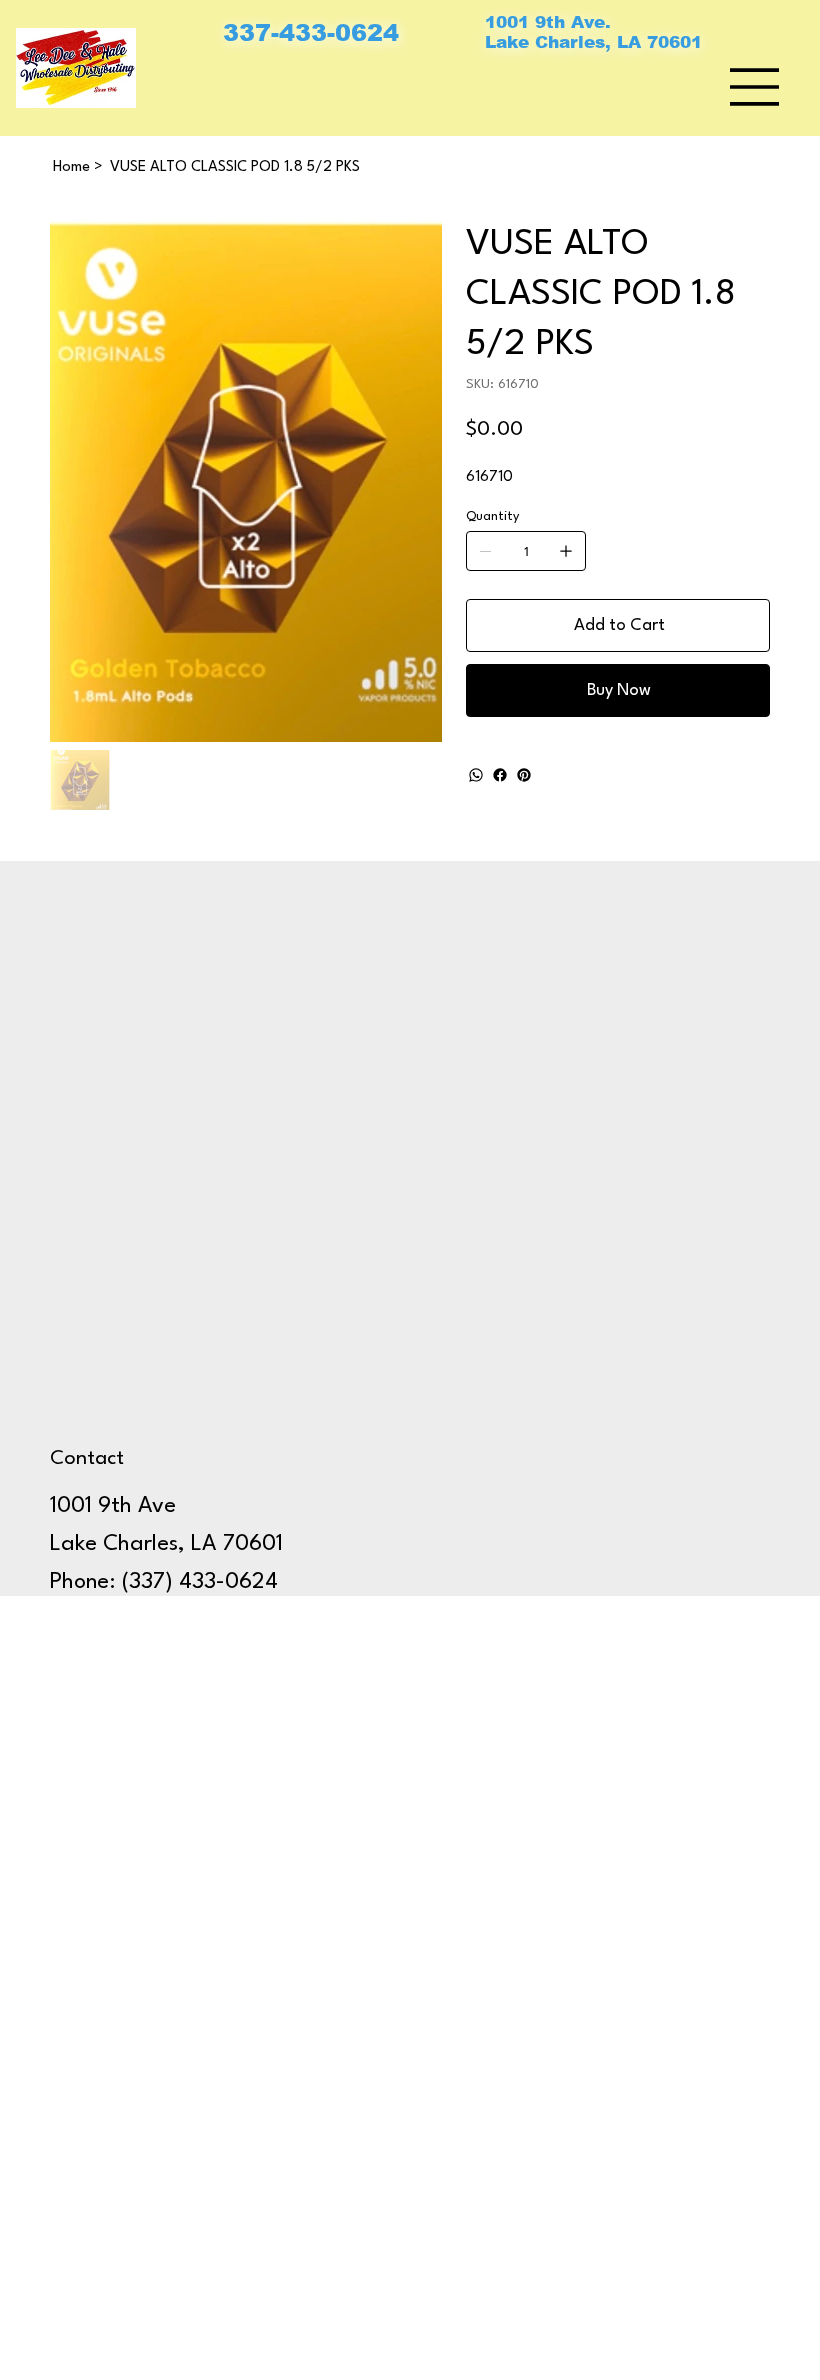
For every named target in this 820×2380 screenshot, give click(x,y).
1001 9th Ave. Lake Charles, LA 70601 (593, 32)
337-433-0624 (311, 32)
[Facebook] (500, 775)
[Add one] (566, 551)
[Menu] (755, 87)
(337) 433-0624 (200, 1582)
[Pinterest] (524, 775)
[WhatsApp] (476, 775)
